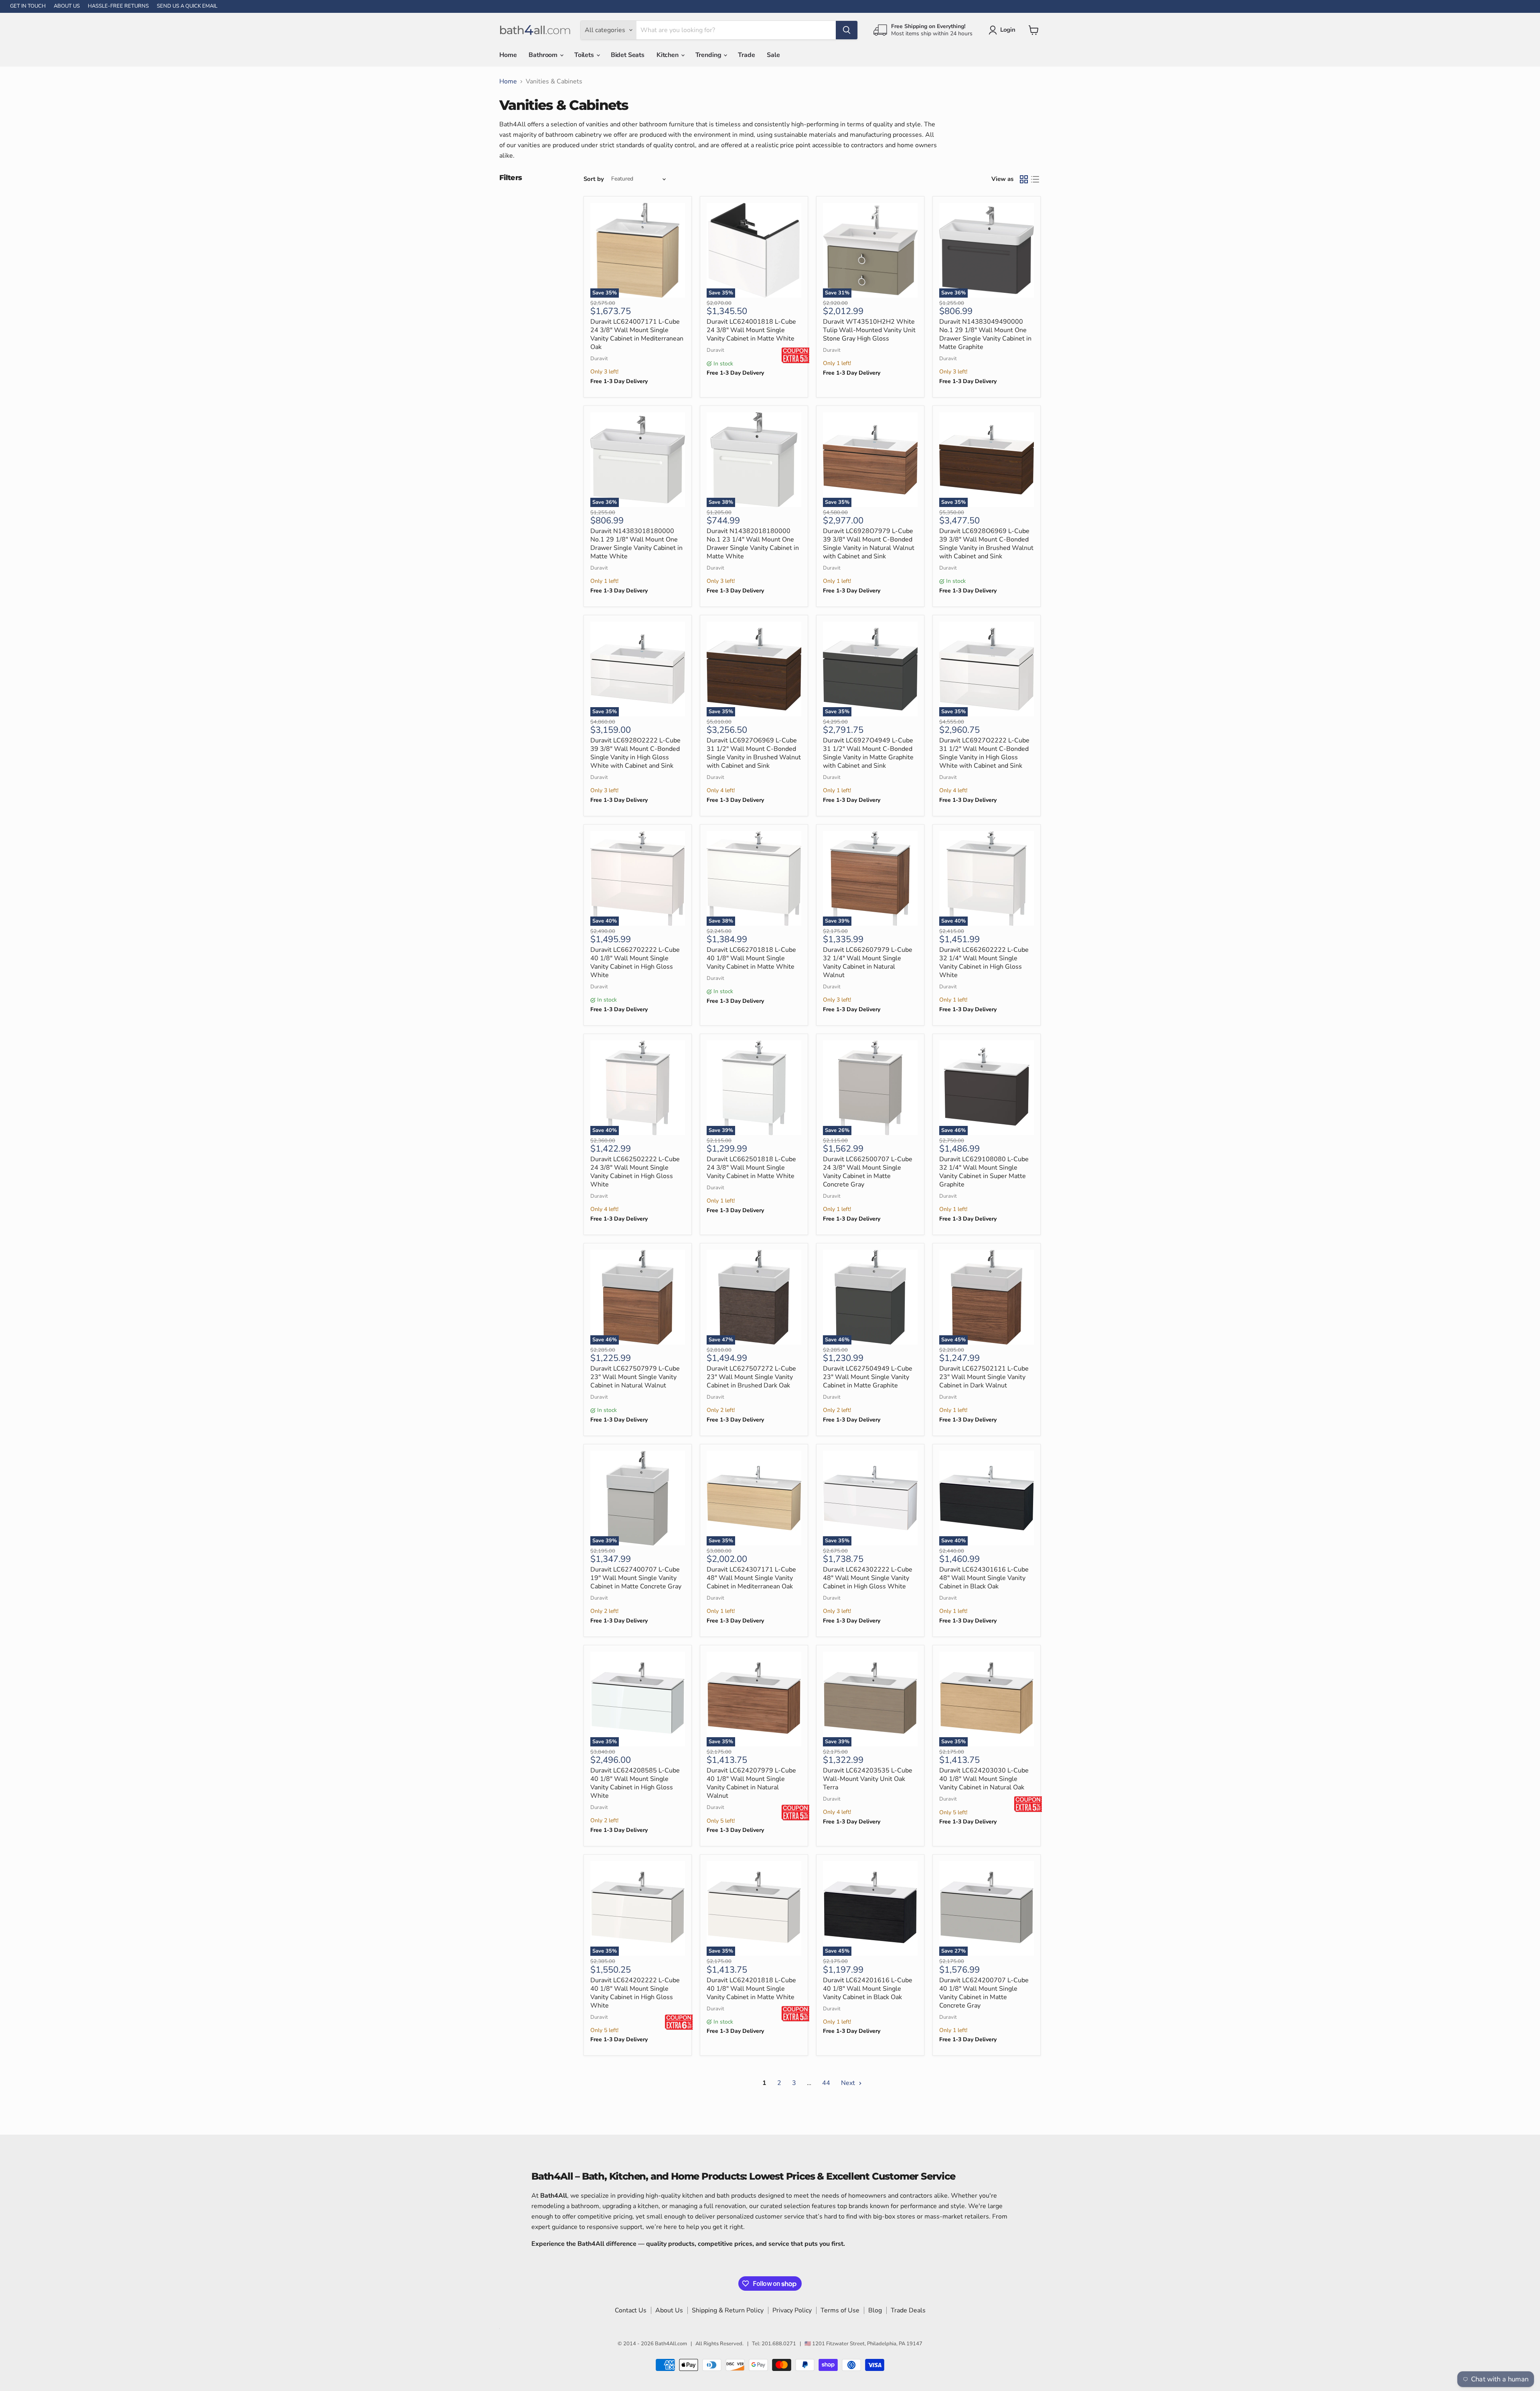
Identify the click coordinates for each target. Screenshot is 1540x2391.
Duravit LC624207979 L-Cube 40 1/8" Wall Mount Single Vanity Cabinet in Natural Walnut (751, 1783)
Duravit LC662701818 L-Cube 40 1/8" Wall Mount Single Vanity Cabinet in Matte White (751, 958)
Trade (746, 55)
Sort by (594, 179)
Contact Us (631, 2310)
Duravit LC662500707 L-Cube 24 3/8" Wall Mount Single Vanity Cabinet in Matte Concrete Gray (868, 1172)
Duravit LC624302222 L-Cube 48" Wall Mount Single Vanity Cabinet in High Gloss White (868, 1578)
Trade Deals (908, 2310)
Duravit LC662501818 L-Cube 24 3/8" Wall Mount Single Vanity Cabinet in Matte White (751, 1168)
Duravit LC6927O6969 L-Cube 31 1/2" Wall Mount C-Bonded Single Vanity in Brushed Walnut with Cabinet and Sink (754, 753)
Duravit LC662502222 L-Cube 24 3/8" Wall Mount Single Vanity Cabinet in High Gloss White (635, 1172)
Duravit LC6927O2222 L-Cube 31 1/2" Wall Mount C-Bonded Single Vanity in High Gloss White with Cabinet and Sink (984, 753)
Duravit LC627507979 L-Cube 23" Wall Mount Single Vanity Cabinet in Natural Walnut (635, 1377)
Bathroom (544, 55)
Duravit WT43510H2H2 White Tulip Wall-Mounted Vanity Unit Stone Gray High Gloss (869, 330)
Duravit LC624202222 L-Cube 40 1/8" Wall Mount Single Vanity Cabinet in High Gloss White (635, 1993)
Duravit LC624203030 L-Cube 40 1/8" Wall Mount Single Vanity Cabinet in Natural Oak (984, 1779)
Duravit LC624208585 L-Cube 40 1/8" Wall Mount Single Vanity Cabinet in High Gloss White (635, 1783)
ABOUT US (67, 6)
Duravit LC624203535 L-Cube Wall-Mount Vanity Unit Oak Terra (868, 1779)
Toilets (585, 55)
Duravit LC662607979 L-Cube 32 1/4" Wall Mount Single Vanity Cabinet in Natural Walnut (868, 962)
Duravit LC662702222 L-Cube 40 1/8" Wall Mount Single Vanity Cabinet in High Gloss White (635, 962)
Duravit (599, 359)
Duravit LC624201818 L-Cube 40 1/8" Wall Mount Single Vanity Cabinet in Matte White (751, 1989)
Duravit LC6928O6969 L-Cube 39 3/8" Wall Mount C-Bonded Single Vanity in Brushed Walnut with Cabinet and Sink (986, 544)
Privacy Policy (792, 2310)
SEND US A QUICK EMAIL (187, 6)
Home (508, 55)
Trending (709, 55)
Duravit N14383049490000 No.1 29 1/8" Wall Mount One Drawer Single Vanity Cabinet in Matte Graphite (985, 334)
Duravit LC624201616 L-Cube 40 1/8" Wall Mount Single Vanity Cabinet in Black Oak (868, 1989)
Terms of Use (840, 2310)
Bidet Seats (628, 55)
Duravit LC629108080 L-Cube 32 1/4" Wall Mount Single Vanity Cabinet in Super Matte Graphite (984, 1172)
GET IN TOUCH (28, 6)
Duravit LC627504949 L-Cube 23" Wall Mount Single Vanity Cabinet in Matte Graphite (868, 1377)
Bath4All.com (671, 2344)
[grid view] (1024, 179)
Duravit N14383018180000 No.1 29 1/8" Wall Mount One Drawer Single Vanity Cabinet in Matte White (636, 544)
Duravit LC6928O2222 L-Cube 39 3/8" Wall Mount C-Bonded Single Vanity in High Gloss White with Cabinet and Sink (635, 753)
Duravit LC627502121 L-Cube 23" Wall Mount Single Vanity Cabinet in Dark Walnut (984, 1377)
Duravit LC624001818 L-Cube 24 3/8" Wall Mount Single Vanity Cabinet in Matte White (751, 330)
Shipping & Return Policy (728, 2310)
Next (849, 2083)
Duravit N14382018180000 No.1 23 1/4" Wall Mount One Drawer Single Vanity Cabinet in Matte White (753, 544)
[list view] (1035, 179)
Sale (773, 55)
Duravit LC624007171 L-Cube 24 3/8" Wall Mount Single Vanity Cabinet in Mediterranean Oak (637, 334)
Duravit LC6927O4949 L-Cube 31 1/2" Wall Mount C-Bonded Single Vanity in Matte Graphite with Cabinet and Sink (868, 753)
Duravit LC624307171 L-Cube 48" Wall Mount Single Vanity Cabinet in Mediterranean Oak (751, 1578)
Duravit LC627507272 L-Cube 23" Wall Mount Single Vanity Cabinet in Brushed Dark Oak (751, 1377)
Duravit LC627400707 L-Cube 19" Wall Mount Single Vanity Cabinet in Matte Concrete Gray (636, 1578)
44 (826, 2083)
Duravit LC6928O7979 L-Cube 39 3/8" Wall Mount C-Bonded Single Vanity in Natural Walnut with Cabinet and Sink (869, 544)
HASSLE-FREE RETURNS (118, 6)
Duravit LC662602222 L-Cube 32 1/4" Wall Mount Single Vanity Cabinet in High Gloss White (984, 962)
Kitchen (668, 55)
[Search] (847, 30)
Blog (875, 2310)
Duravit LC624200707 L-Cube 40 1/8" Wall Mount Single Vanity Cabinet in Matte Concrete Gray (984, 1993)
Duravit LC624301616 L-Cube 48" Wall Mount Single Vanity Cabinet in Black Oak (984, 1578)
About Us (669, 2310)
